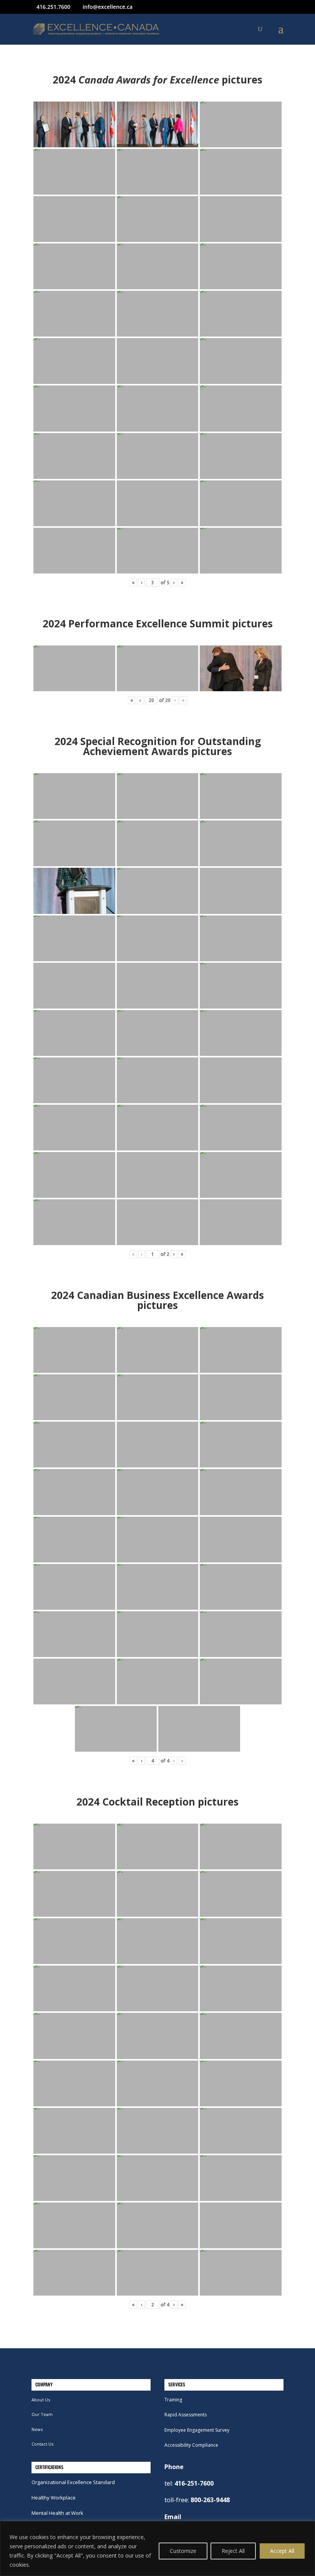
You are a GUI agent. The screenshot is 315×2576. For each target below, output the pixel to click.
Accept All (282, 2551)
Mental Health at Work (57, 2513)
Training (173, 2400)
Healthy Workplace (54, 2498)
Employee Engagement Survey (197, 2430)
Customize (183, 2551)
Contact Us (42, 2444)
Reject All (233, 2551)
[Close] (307, 2528)
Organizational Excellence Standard (73, 2482)
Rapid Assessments (186, 2415)
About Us (41, 2400)
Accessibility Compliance (191, 2445)
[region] (157, 2548)
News (37, 2429)
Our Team (42, 2414)
